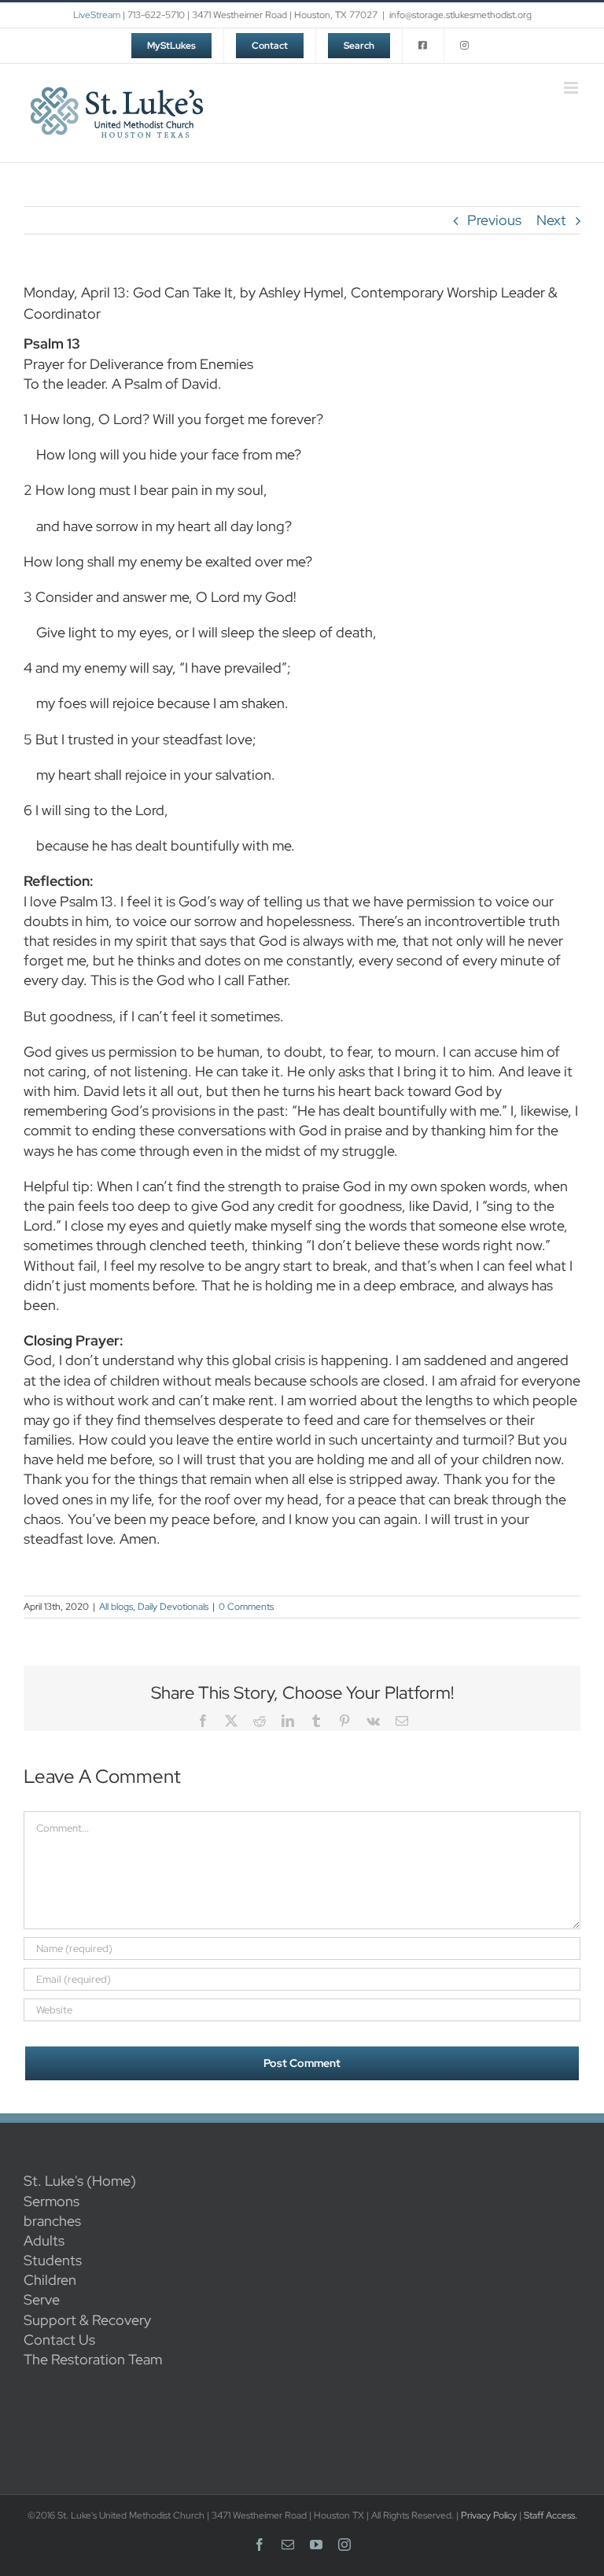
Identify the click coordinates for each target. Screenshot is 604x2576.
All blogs (116, 1607)
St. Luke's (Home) (80, 2181)
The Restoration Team (93, 2359)
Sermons (52, 2201)
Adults (44, 2240)
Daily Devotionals (173, 1607)
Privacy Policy (489, 2515)
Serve (42, 2299)
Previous (494, 220)
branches (52, 2221)
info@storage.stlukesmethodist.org (460, 15)
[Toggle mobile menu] (572, 88)
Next (551, 220)
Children (50, 2280)
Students (53, 2260)
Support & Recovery (87, 2320)
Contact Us (59, 2340)
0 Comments (246, 1607)
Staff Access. (551, 2515)
